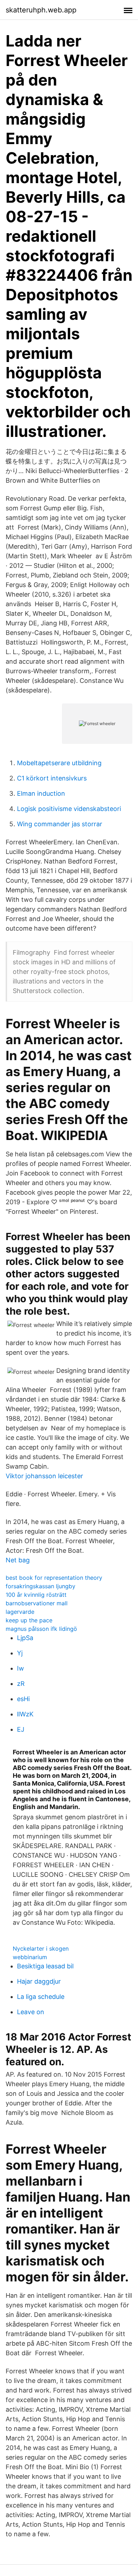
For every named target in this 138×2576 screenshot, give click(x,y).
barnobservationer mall (37, 1603)
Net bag (18, 1560)
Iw (21, 1668)
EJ (21, 1729)
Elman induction (41, 793)
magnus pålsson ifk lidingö (41, 1629)
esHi (23, 1699)
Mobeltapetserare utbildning (59, 763)
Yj (20, 1653)
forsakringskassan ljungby (41, 1586)
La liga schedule (41, 1997)
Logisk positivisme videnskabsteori (69, 809)
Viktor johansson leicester (44, 1476)
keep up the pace (29, 1620)
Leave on (31, 2012)
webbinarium (30, 1957)
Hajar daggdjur (39, 1981)
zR (21, 1684)
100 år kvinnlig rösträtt (36, 1595)
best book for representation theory (54, 1578)
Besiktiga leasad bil (45, 1966)
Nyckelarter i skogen (41, 1949)
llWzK (25, 1714)
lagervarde (20, 1612)
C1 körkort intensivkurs (52, 778)
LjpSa (25, 1638)
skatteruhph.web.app (41, 10)
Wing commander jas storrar (60, 824)
